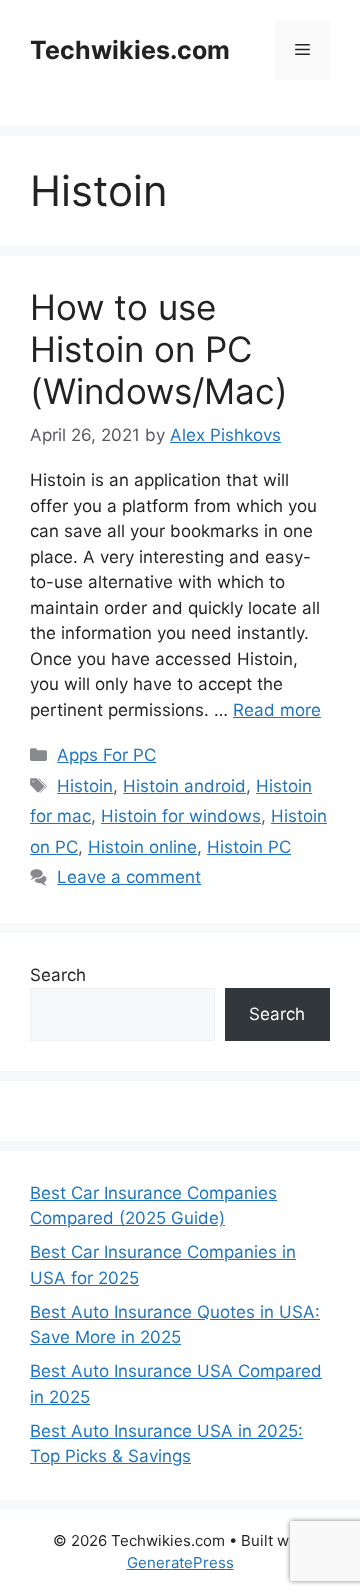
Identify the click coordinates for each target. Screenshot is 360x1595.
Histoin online (142, 847)
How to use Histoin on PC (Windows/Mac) (159, 349)
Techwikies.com (130, 50)
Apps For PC (106, 755)
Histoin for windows (181, 816)
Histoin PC (249, 847)
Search (58, 975)
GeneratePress (180, 1562)
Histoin (85, 786)
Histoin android (184, 786)
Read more (277, 710)
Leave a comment (129, 877)
